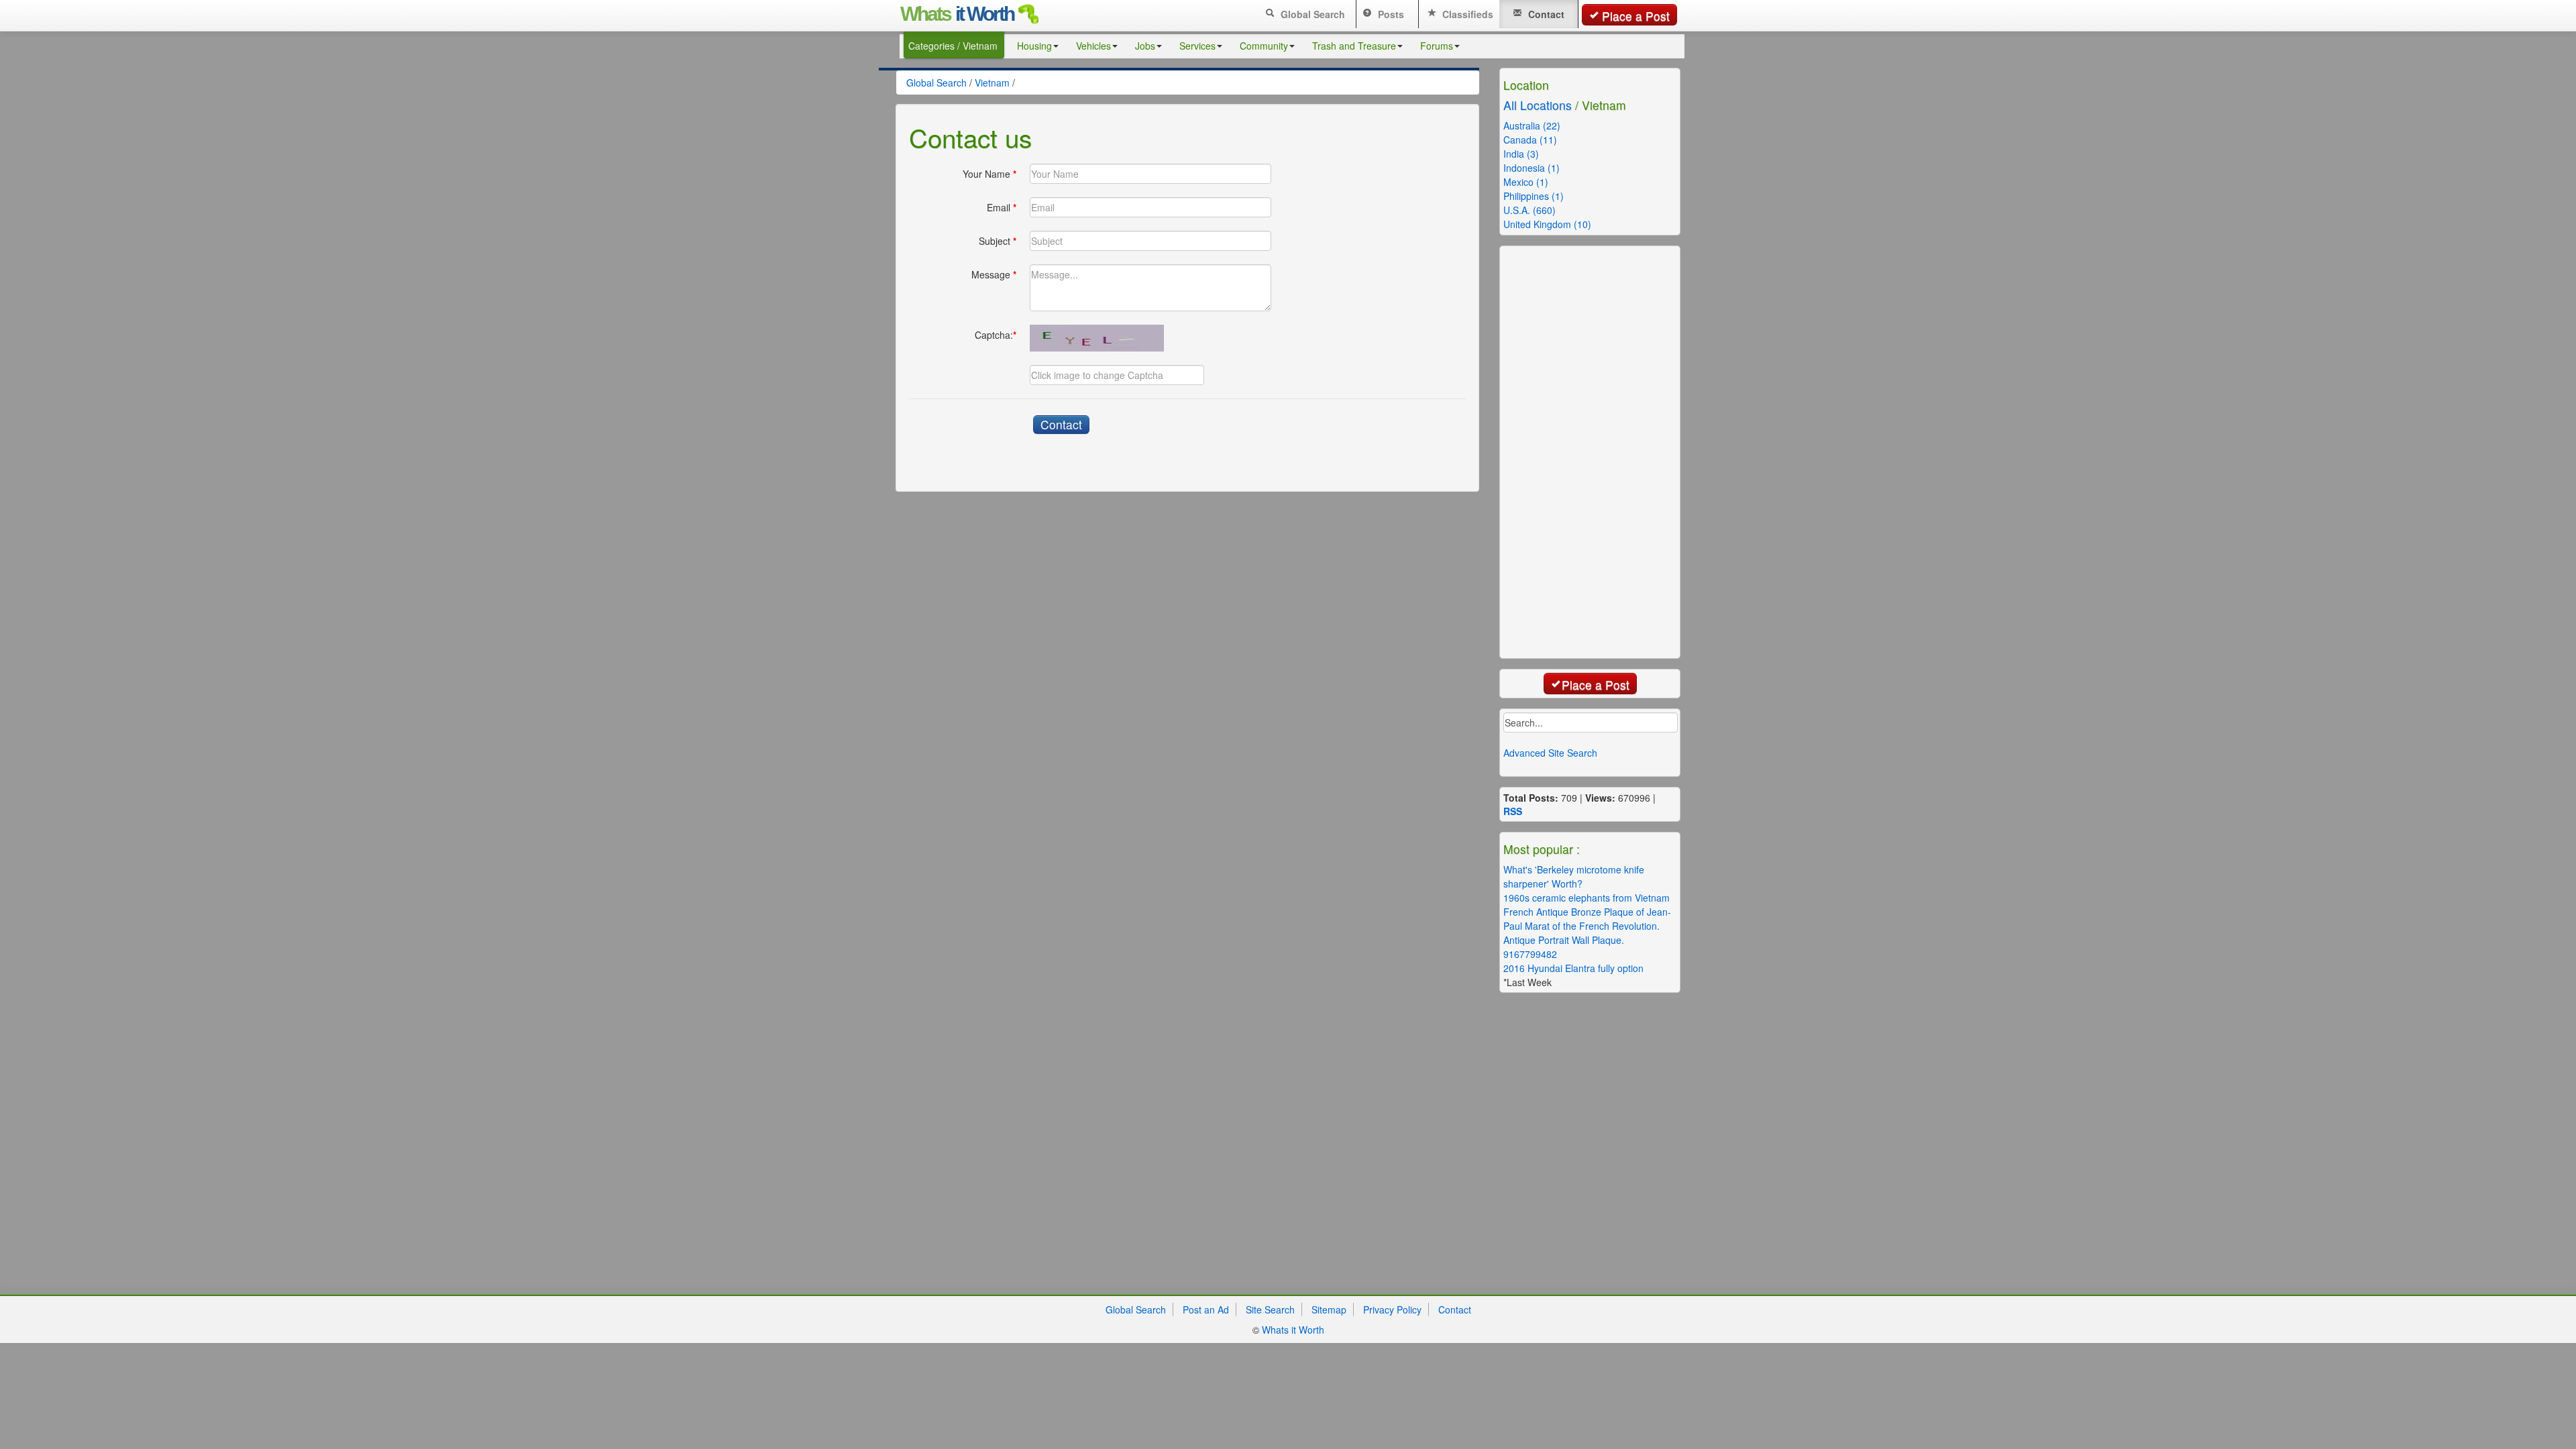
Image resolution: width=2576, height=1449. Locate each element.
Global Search (1311, 14)
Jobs (1145, 46)
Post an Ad (1206, 1309)
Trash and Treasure (1354, 46)
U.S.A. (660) (1529, 210)
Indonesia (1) (1532, 168)
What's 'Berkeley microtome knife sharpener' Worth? (1574, 876)
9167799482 (1530, 954)
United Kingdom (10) (1547, 224)
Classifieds (1466, 14)
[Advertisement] (1607, 451)
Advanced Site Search (1550, 753)
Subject (998, 241)
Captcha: (996, 335)
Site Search (1270, 1309)
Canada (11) (1530, 140)
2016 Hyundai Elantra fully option (1573, 968)
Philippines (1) (1534, 196)
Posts (1390, 14)
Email (1002, 207)
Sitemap (1329, 1309)
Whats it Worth (1293, 1330)
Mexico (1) (1526, 182)
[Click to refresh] (1097, 338)
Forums (1437, 46)
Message (994, 274)
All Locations (1538, 105)
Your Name (989, 174)
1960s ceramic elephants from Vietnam (1587, 898)
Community (1264, 46)
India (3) (1521, 154)
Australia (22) (1532, 125)
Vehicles (1093, 46)
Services (1197, 46)
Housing (1034, 46)
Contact (1545, 14)
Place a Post (1636, 16)
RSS (1513, 811)
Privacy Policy (1392, 1309)
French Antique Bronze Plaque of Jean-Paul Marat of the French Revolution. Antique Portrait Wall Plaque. (1587, 926)
